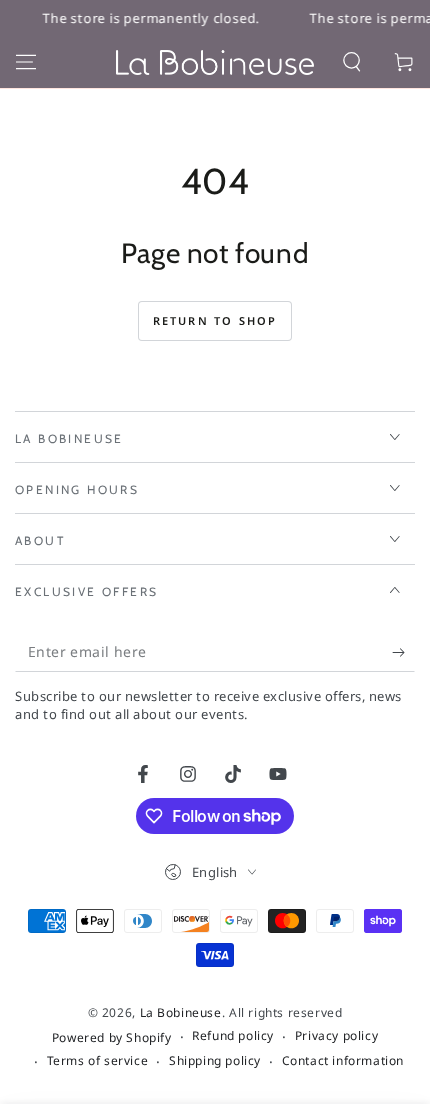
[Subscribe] (403, 652)
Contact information (343, 1061)
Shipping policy (215, 1061)
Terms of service (98, 1061)
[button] (352, 62)
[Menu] (26, 62)
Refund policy (233, 1036)
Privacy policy (336, 1036)
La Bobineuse (181, 1012)
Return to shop (215, 320)
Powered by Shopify (112, 1038)
